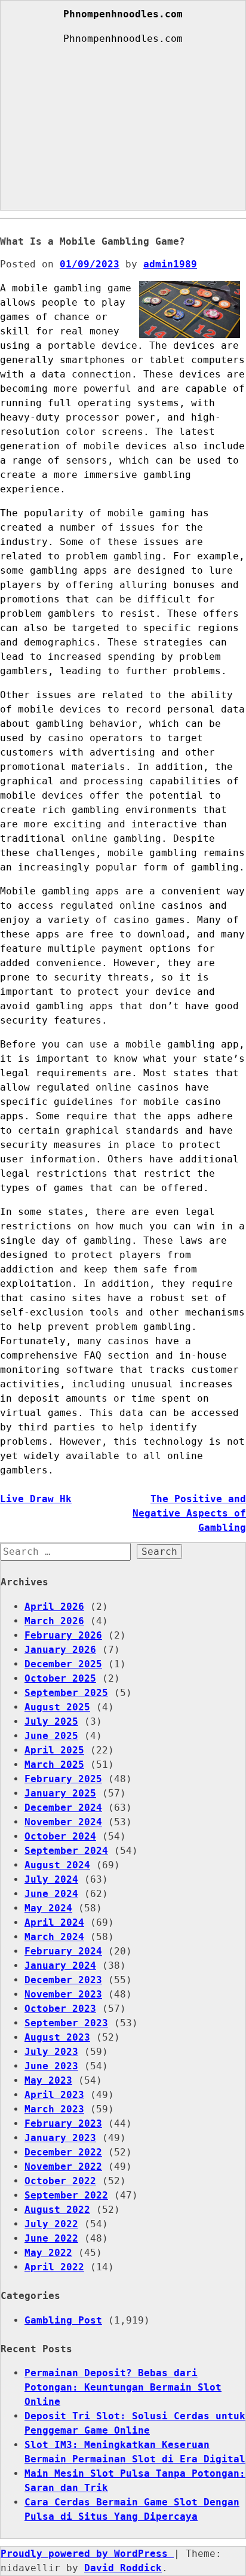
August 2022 (57, 2210)
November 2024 (63, 1822)
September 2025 (66, 1693)
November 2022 (63, 2167)
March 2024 (54, 1937)
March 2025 (54, 1764)
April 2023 (54, 2095)
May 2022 (48, 2253)
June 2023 (51, 2066)
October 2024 (60, 1836)
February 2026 (63, 1635)
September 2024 (66, 1851)
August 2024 (57, 1865)
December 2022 (63, 2152)
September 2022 (66, 2195)
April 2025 (54, 1750)
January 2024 (60, 1966)
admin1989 (170, 264)
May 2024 (48, 1908)
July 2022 (51, 2224)
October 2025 (60, 1678)
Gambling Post (63, 2320)
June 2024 (51, 1894)
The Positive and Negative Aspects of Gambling (189, 1513)
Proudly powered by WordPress (87, 2554)
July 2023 (51, 2052)
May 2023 (48, 2080)
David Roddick (123, 2568)
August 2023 (57, 2037)
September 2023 (66, 2023)
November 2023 (63, 1994)
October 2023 (60, 2009)
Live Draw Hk (36, 1499)
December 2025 (63, 1664)
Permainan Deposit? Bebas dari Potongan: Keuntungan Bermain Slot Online (123, 2387)
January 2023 (60, 2138)
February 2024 (63, 1951)
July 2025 (51, 1721)
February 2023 (63, 2123)
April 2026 (54, 1607)
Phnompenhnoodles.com (123, 14)
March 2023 (54, 2109)
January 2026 (60, 1650)
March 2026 (54, 1621)
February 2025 (63, 1779)
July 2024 (51, 1879)
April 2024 (54, 1922)
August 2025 (57, 1707)
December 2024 (63, 1808)
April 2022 (54, 2267)
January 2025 (60, 1793)
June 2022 (51, 2238)
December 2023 (63, 1980)
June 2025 (51, 1736)
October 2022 (60, 2181)
